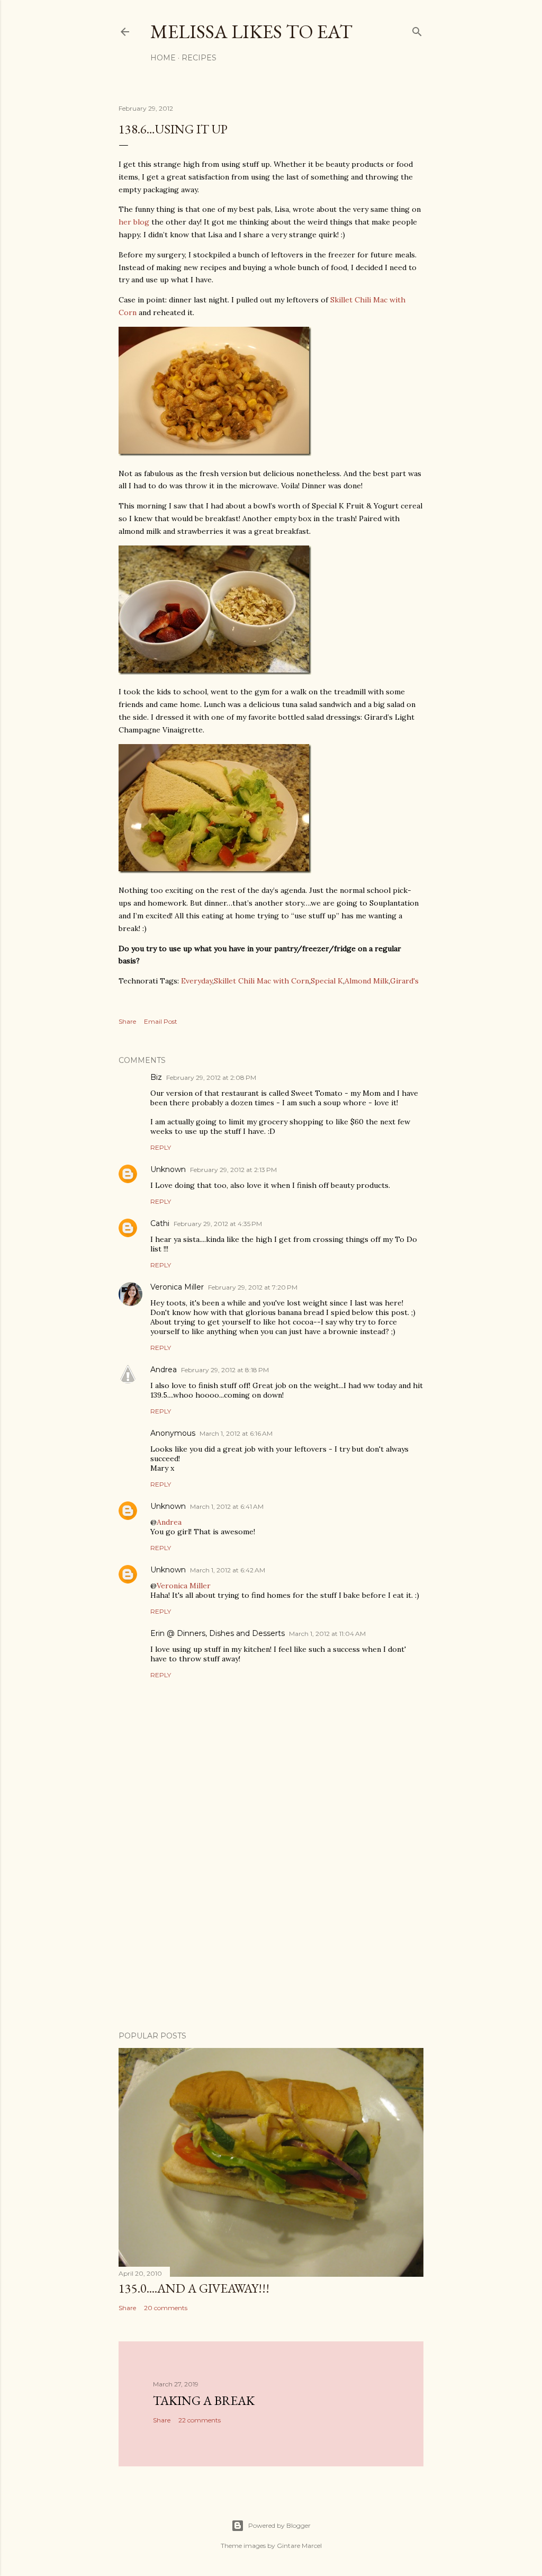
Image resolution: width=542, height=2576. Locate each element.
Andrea (164, 1370)
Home (163, 58)
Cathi (160, 1223)
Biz (156, 1077)
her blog (134, 222)
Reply (161, 1147)
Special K (327, 981)
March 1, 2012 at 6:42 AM (228, 1570)
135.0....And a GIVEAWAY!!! (194, 2288)
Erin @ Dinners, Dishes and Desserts (218, 1633)
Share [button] (127, 1021)
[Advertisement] (271, 1930)
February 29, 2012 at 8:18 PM (225, 1370)
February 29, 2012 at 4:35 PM (218, 1224)
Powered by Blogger (279, 2525)
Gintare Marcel (299, 2546)
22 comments (200, 2420)
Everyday (197, 981)
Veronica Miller (177, 1287)
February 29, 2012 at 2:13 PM (233, 1170)
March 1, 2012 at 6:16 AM (236, 1433)
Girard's (404, 981)
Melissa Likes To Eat (251, 32)
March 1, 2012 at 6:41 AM (227, 1506)
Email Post (161, 1021)
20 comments (166, 2308)
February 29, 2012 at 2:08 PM (211, 1077)
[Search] (417, 29)
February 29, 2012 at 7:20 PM (253, 1287)
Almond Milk (367, 981)
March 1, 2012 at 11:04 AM (327, 1634)
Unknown (168, 1169)
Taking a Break (204, 2400)
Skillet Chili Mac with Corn (261, 981)
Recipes (199, 58)
